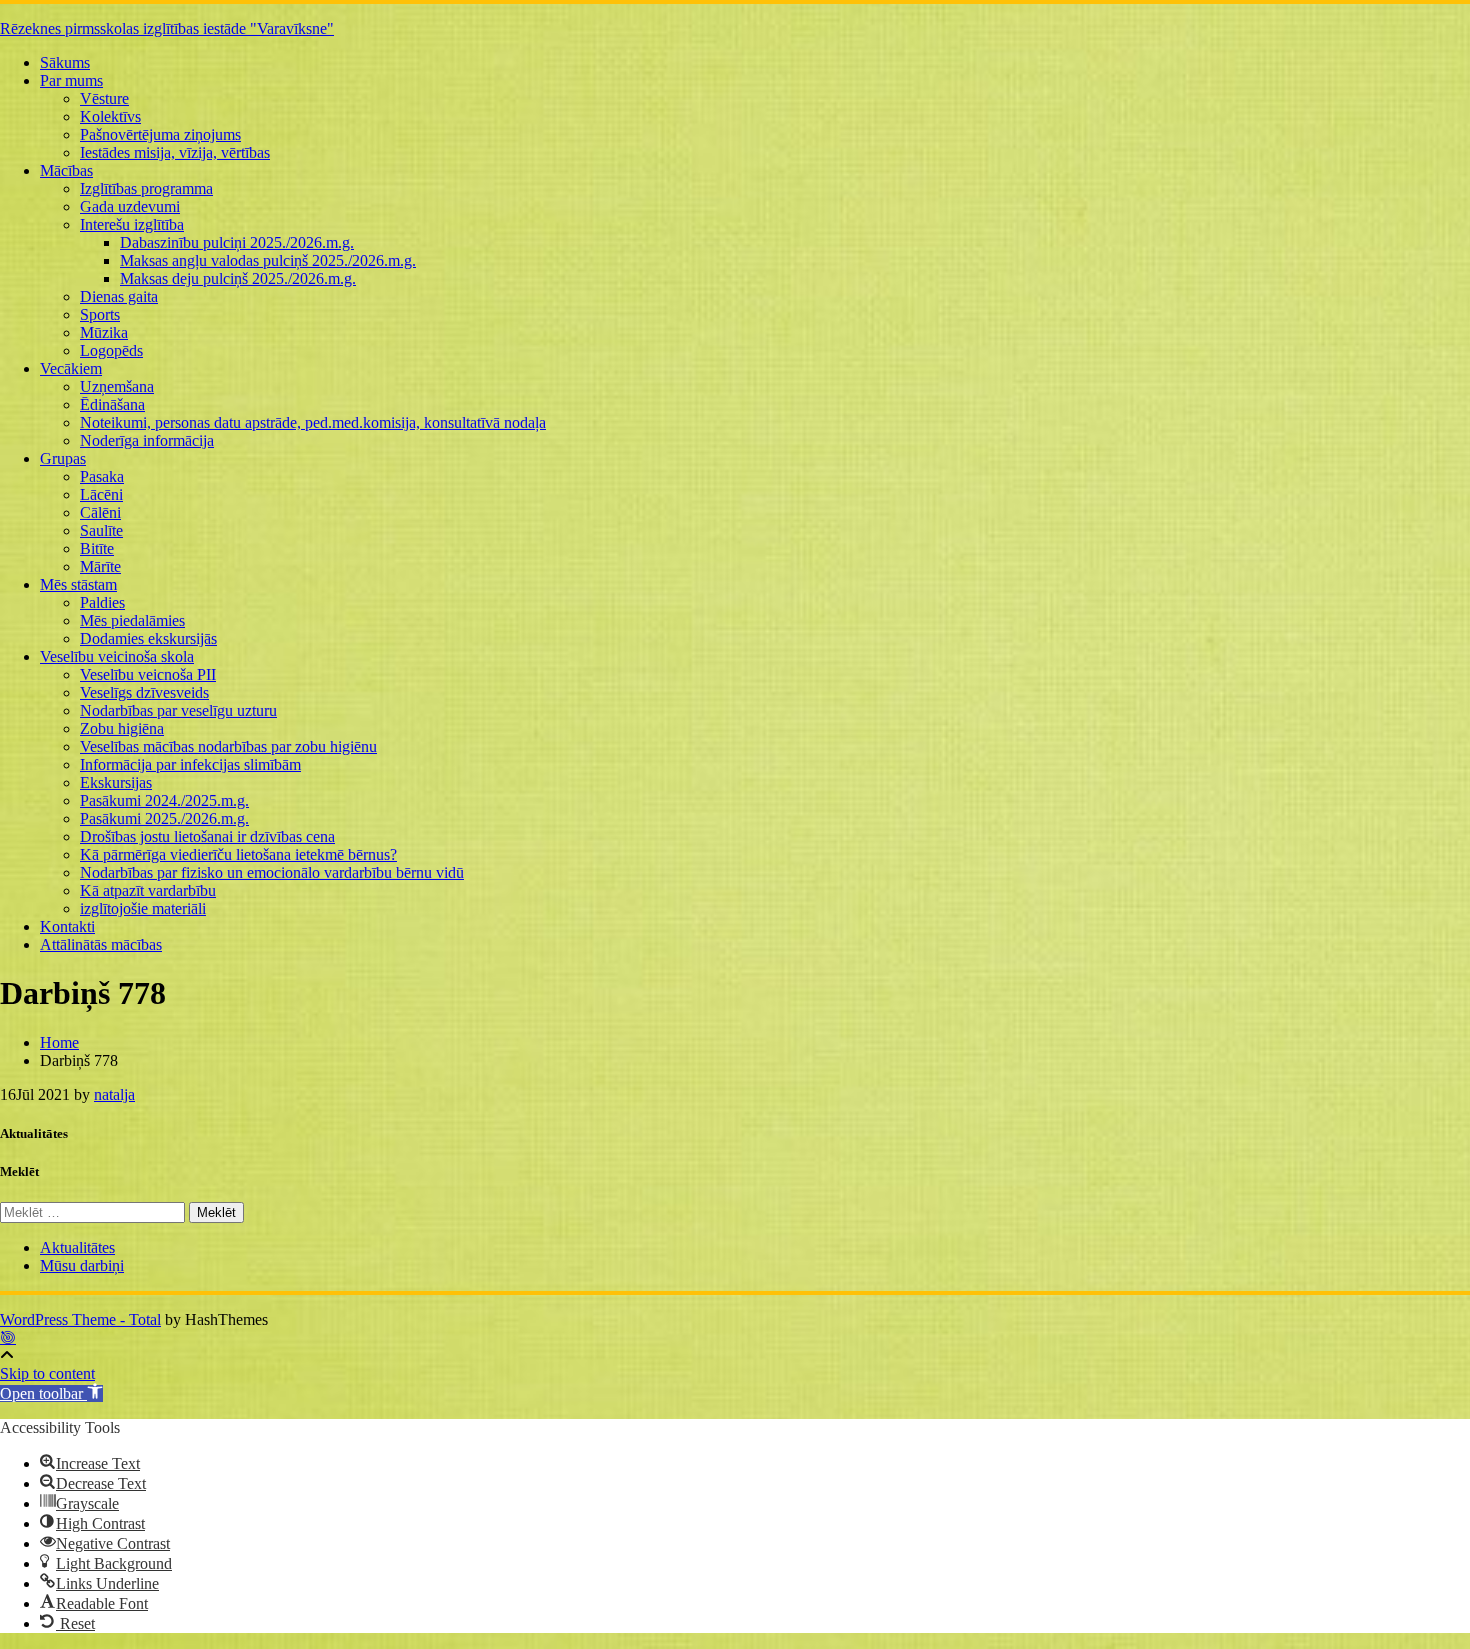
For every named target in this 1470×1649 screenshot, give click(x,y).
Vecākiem (71, 368)
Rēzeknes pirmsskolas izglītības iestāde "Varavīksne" (167, 28)
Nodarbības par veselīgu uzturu (178, 710)
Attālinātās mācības (101, 944)
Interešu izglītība (132, 224)
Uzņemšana (117, 386)
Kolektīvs (110, 116)
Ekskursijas (116, 782)
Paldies (102, 602)
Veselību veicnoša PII (148, 674)
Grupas (63, 458)
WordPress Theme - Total (80, 1319)
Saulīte (101, 530)
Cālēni (100, 512)
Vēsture (104, 98)
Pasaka (102, 476)
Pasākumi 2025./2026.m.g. (164, 818)
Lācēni (101, 494)
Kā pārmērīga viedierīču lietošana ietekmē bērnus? (238, 854)
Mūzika (104, 332)
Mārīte (100, 566)
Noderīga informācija (147, 440)
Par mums (71, 80)
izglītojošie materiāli (143, 908)
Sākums (65, 62)
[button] (51, 1393)
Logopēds (111, 350)
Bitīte (97, 548)
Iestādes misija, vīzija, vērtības (175, 152)
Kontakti (67, 926)
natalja (114, 1094)
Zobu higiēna (122, 728)
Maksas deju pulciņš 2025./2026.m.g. (238, 278)
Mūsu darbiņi (82, 1265)
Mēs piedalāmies (132, 620)
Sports (100, 314)
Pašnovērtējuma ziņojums (160, 134)
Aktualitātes (77, 1247)
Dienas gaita (119, 296)
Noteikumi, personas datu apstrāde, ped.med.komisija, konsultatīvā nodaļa (313, 422)
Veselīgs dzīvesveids (144, 692)
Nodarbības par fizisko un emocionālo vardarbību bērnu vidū (272, 872)
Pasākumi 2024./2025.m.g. (164, 800)
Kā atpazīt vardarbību (148, 890)
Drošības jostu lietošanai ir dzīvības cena (207, 836)
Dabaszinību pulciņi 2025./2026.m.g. (237, 242)
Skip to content (47, 1373)
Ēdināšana (112, 404)
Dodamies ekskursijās (148, 638)
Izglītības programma (146, 188)
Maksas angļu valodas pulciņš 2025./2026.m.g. (268, 260)
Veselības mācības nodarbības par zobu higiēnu (228, 746)
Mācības (66, 170)
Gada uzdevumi (130, 206)
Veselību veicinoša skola (117, 656)
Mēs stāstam (78, 584)
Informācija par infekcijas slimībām (190, 764)
